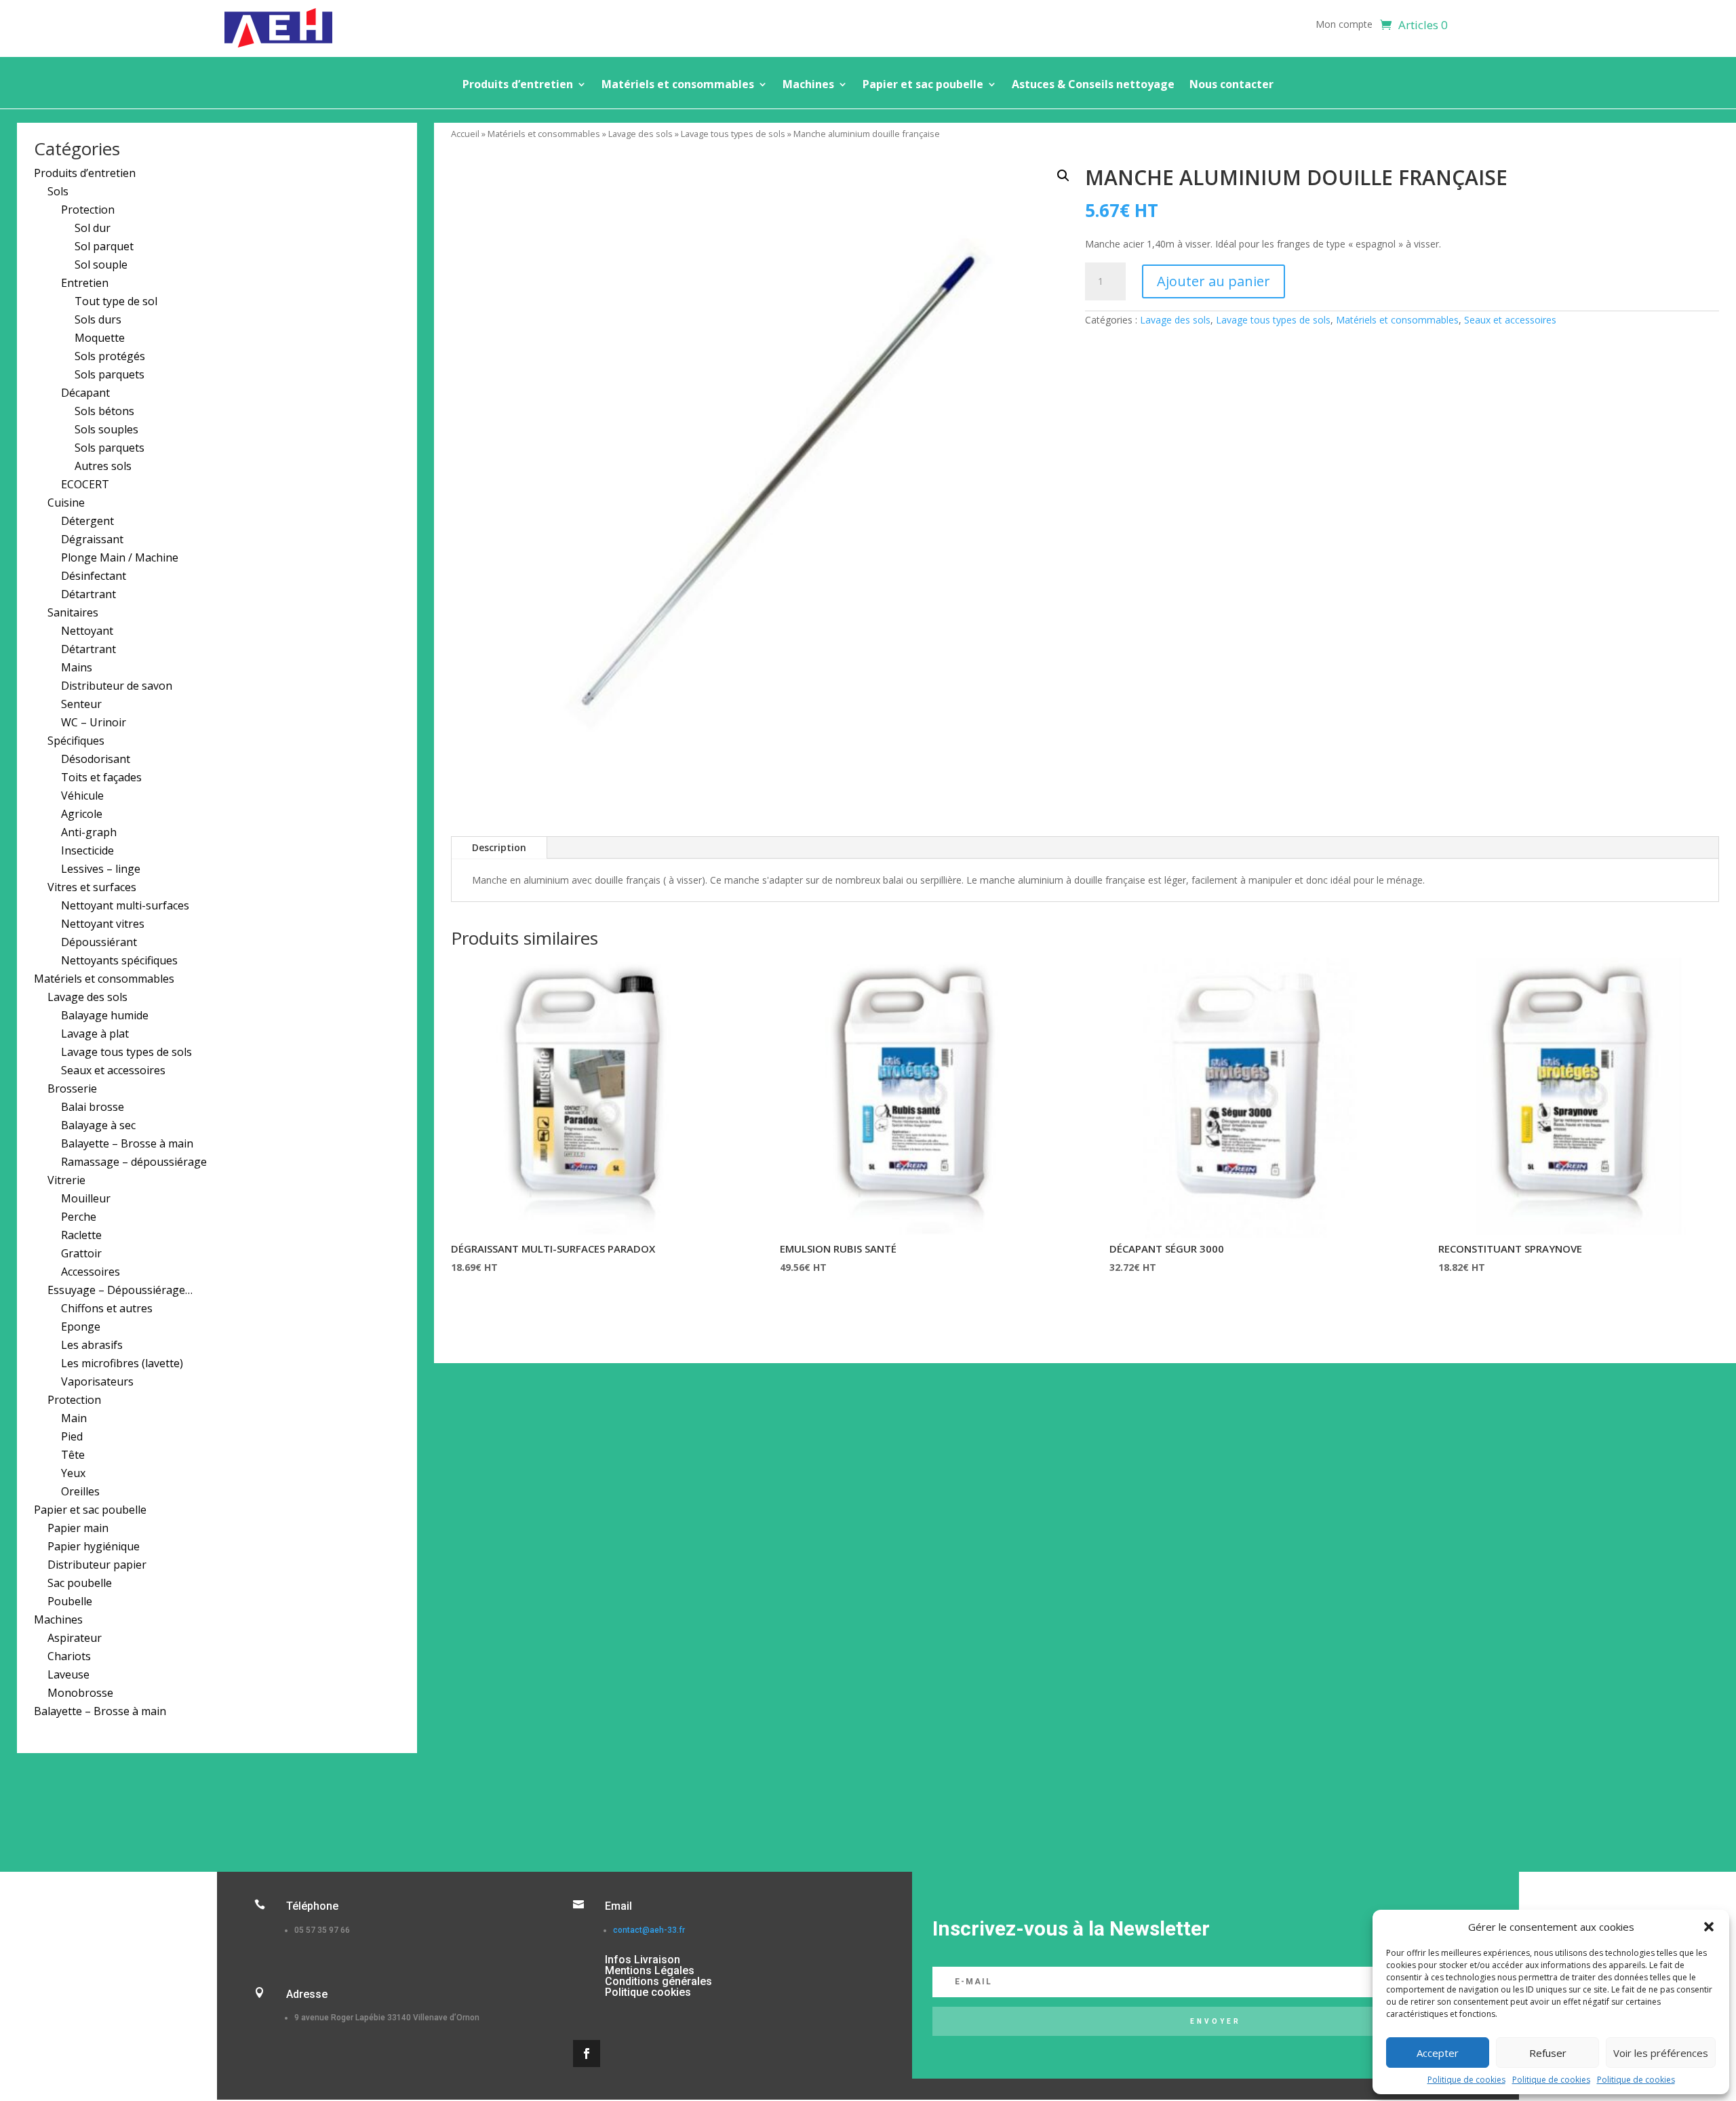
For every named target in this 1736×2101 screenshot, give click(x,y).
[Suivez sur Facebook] (587, 2054)
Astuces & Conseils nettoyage (1093, 85)
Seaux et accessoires (1510, 320)
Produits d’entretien (518, 85)
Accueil (465, 134)
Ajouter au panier (1214, 281)
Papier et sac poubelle (923, 85)
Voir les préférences (1661, 2053)
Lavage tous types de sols (733, 134)
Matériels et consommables (678, 85)
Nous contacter (1231, 85)
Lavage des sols (640, 134)
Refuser (1548, 2053)
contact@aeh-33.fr (649, 1930)
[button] (1709, 1927)
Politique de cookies (1466, 2080)
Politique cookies (648, 1992)
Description (499, 847)
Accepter (1438, 2053)
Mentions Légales (650, 1970)
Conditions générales (658, 1981)
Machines (808, 85)
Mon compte (1344, 25)
